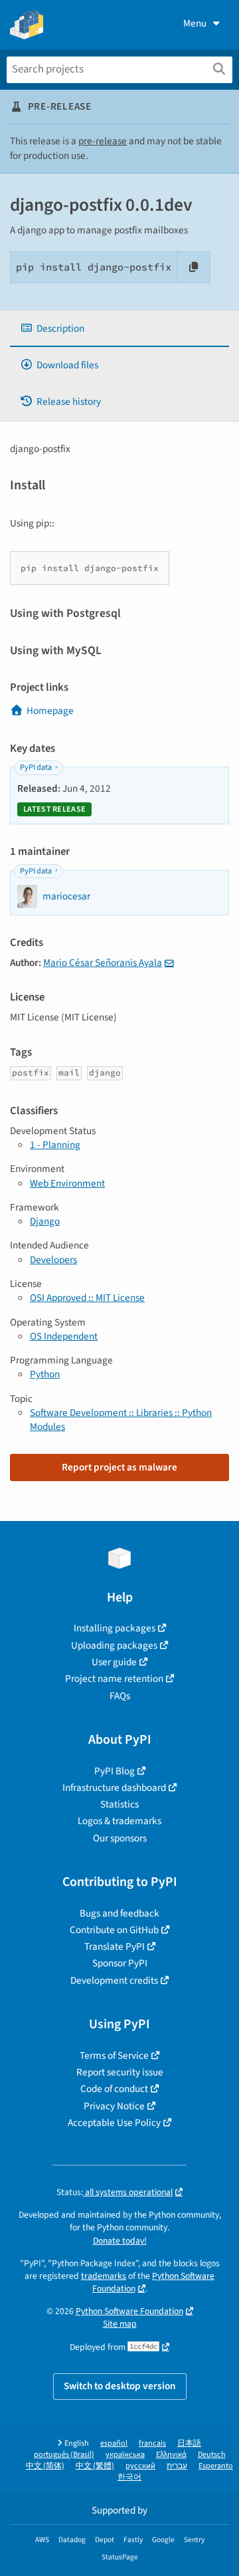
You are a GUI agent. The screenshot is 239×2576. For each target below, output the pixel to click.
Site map (120, 2324)
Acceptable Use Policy (114, 2123)
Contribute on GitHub (114, 1930)
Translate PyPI (115, 1946)
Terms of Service (114, 2055)
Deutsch (212, 2455)
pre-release (103, 141)
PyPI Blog (115, 1771)
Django (45, 1221)
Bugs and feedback (119, 1913)
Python (45, 1374)
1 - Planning (55, 1145)
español (114, 2443)
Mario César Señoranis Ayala (103, 963)
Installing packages (115, 1628)
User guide (114, 1662)
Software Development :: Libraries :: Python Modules (121, 1420)
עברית (177, 2466)
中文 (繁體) (95, 2466)
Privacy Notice (114, 2106)
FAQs (120, 1696)
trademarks (104, 2276)
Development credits (114, 1980)
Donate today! (120, 2241)
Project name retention (114, 1679)
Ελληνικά (171, 2455)
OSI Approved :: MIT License (87, 1298)
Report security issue (120, 2072)
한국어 (129, 2477)
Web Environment (67, 1183)
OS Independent (64, 1336)
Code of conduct (114, 2089)
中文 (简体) (45, 2466)
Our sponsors (120, 1838)
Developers (53, 1260)
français (152, 2443)
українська (125, 2455)
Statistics (119, 1804)
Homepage (50, 711)
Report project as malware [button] (119, 1467)
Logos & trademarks (119, 1821)
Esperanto (216, 2466)
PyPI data (36, 767)
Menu (195, 23)
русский (140, 2466)
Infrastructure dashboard (114, 1788)
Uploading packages (114, 1645)
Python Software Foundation (154, 2282)
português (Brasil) (64, 2455)
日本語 (189, 2443)
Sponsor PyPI (120, 1963)
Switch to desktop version (120, 2386)
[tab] (119, 329)
